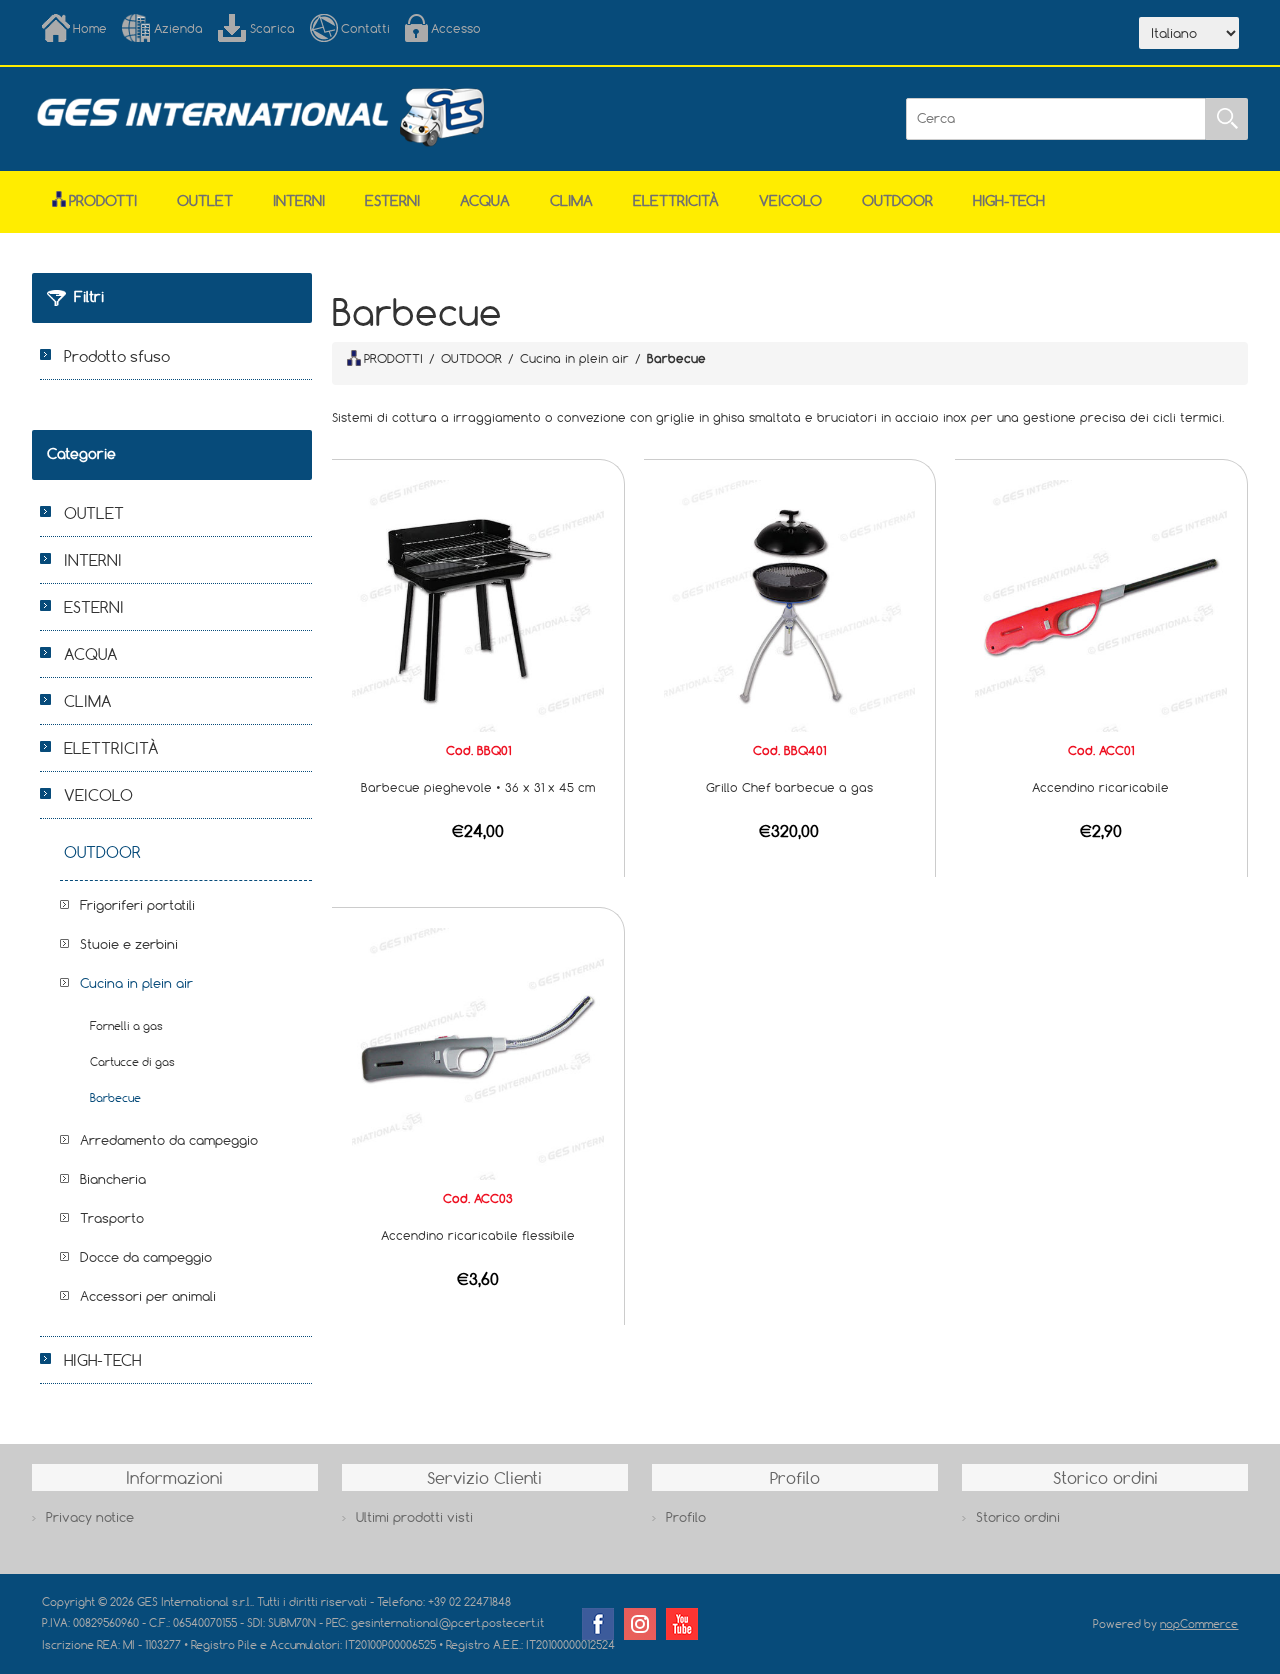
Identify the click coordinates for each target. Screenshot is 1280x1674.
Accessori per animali (148, 1296)
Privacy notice (90, 1517)
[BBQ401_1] (790, 604)
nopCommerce (1199, 1623)
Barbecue (115, 1097)
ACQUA (485, 200)
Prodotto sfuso (117, 356)
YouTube (682, 1624)
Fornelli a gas (126, 1025)
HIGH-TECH (1009, 200)
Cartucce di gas (132, 1061)
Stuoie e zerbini (129, 944)
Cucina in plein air (136, 983)
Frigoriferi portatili (137, 905)
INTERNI (299, 200)
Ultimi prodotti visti (414, 1517)
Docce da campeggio (146, 1257)
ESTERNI (392, 200)
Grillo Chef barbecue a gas (789, 787)
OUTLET (205, 200)
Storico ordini (1018, 1517)
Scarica (272, 28)
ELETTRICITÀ (676, 200)
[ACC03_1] (478, 1052)
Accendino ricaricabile (1100, 787)
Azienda (178, 28)
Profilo (686, 1517)
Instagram (640, 1624)
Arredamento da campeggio (169, 1140)
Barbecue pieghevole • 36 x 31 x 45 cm (478, 787)
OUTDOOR (897, 200)
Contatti (365, 28)
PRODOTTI (393, 358)
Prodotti (103, 200)
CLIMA (571, 200)
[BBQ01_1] (478, 604)
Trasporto (112, 1218)
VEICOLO (790, 200)
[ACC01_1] (1101, 604)
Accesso (456, 28)
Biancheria (113, 1179)
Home (90, 28)
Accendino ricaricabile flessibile (478, 1235)
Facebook (598, 1624)
